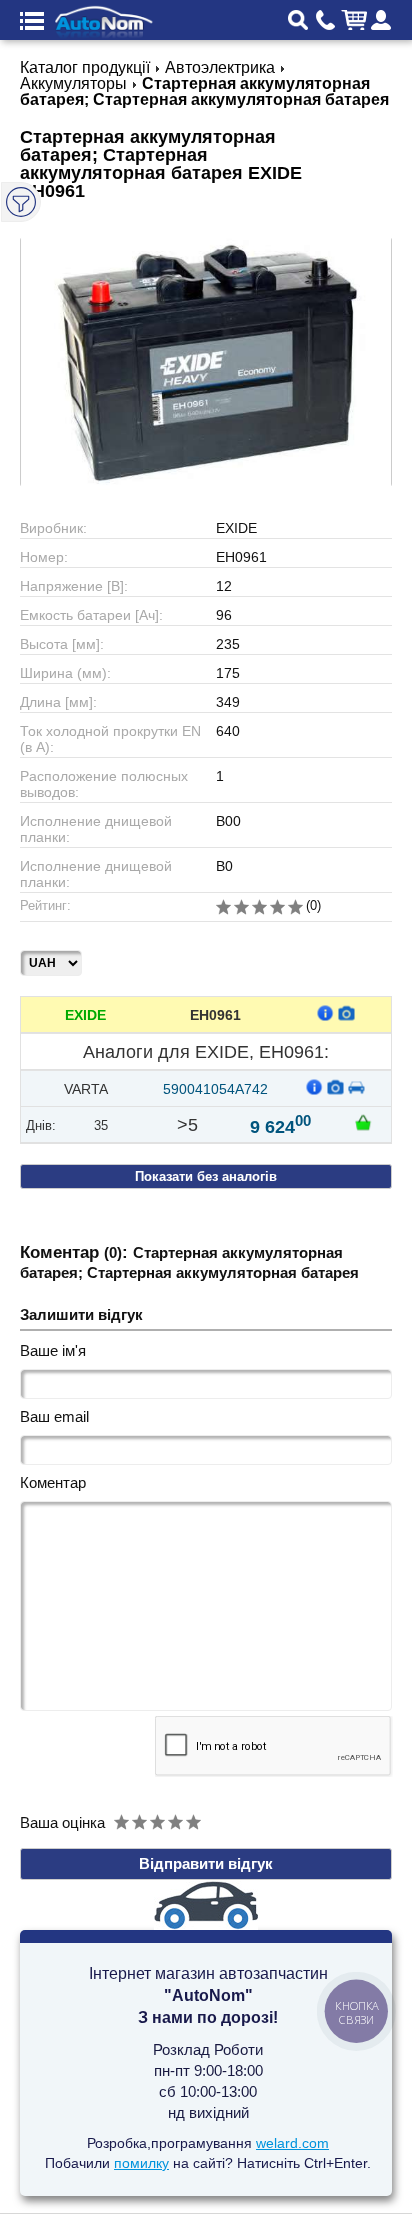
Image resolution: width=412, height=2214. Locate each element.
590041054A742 (215, 1089)
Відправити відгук (206, 1863)
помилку (141, 2163)
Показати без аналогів (206, 1176)
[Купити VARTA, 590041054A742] (363, 1122)
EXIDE (85, 1015)
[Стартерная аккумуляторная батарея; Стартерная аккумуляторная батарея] (206, 362)
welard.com (292, 2143)
